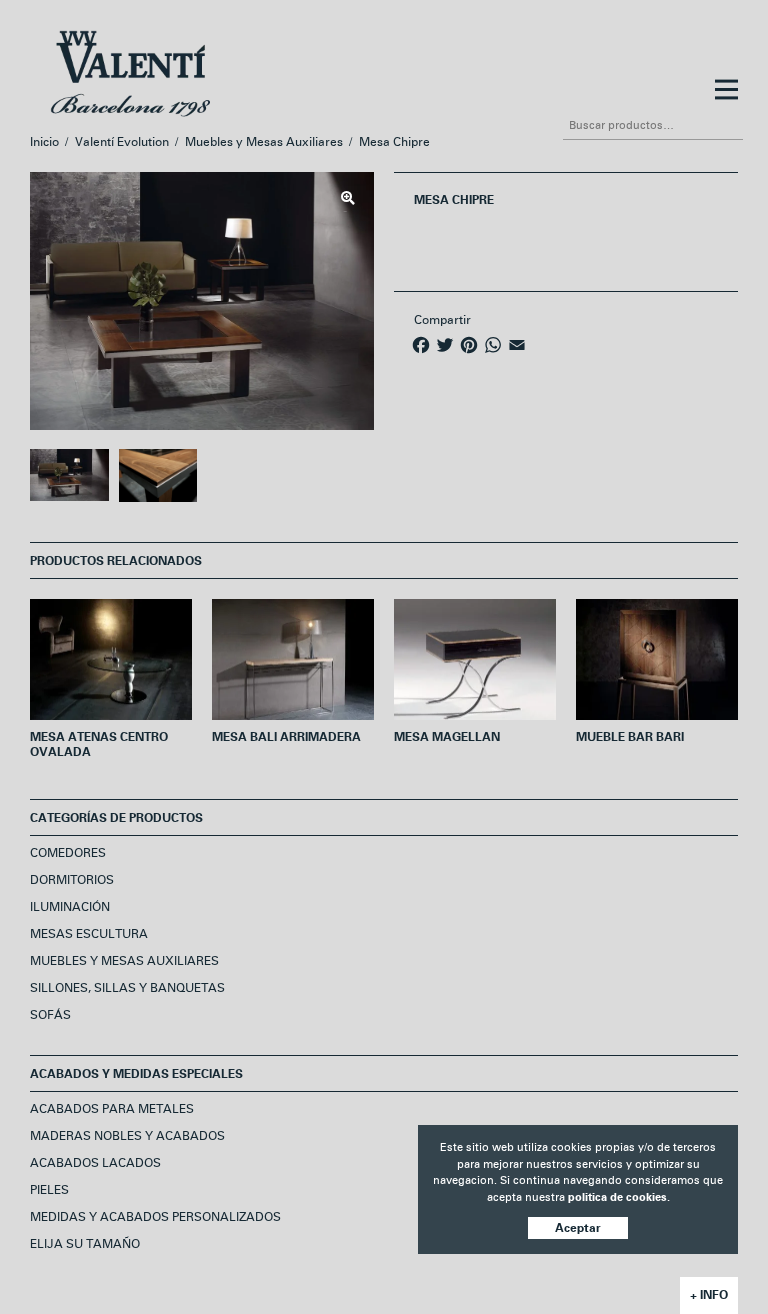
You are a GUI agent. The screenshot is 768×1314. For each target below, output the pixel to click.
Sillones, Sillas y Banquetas (127, 988)
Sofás (50, 1015)
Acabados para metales (112, 1109)
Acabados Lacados (95, 1163)
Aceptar (578, 1228)
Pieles (49, 1190)
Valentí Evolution (122, 142)
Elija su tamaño (85, 1244)
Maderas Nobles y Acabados (127, 1136)
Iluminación (70, 907)
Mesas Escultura (89, 934)
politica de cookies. (619, 1197)
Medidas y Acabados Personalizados (155, 1217)
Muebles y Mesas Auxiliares (264, 142)
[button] (348, 198)
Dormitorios (72, 880)
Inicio (44, 142)
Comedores (68, 853)
